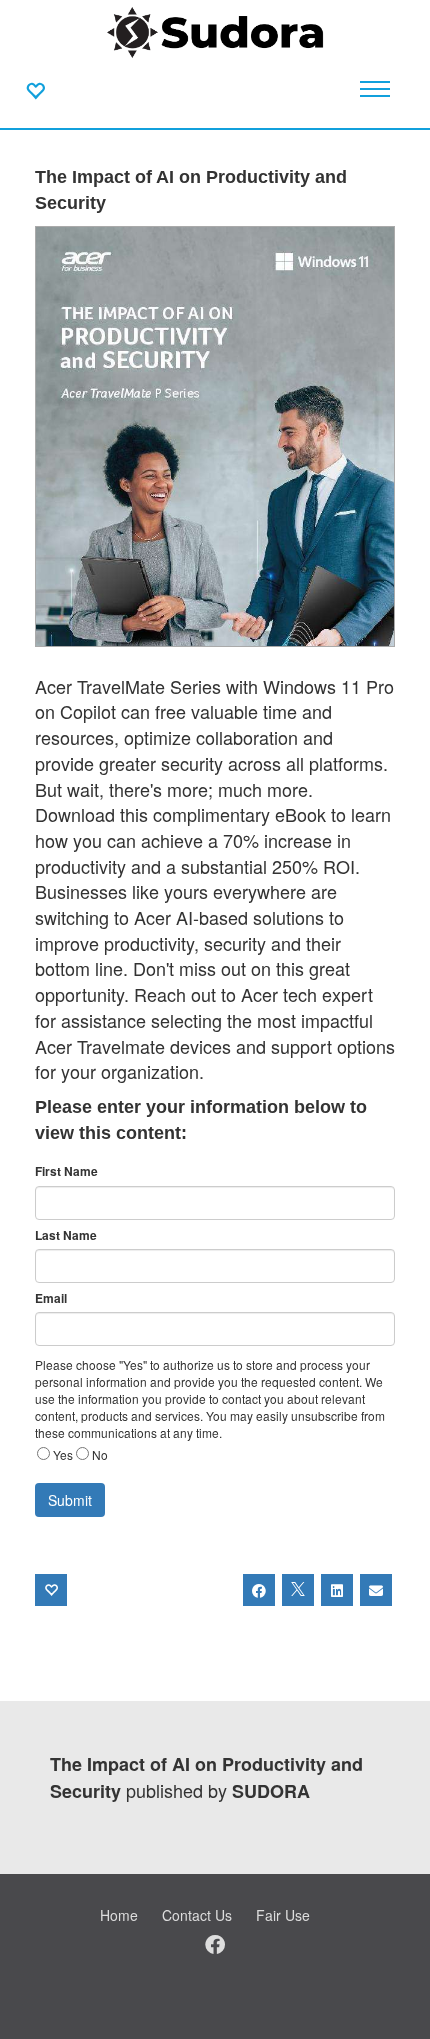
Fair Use (283, 1915)
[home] (215, 30)
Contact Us (197, 1915)
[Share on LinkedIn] (337, 1590)
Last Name (66, 1235)
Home (119, 1915)
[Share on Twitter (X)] (298, 1590)
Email (51, 1298)
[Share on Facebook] (259, 1590)
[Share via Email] (376, 1590)
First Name (66, 1171)
